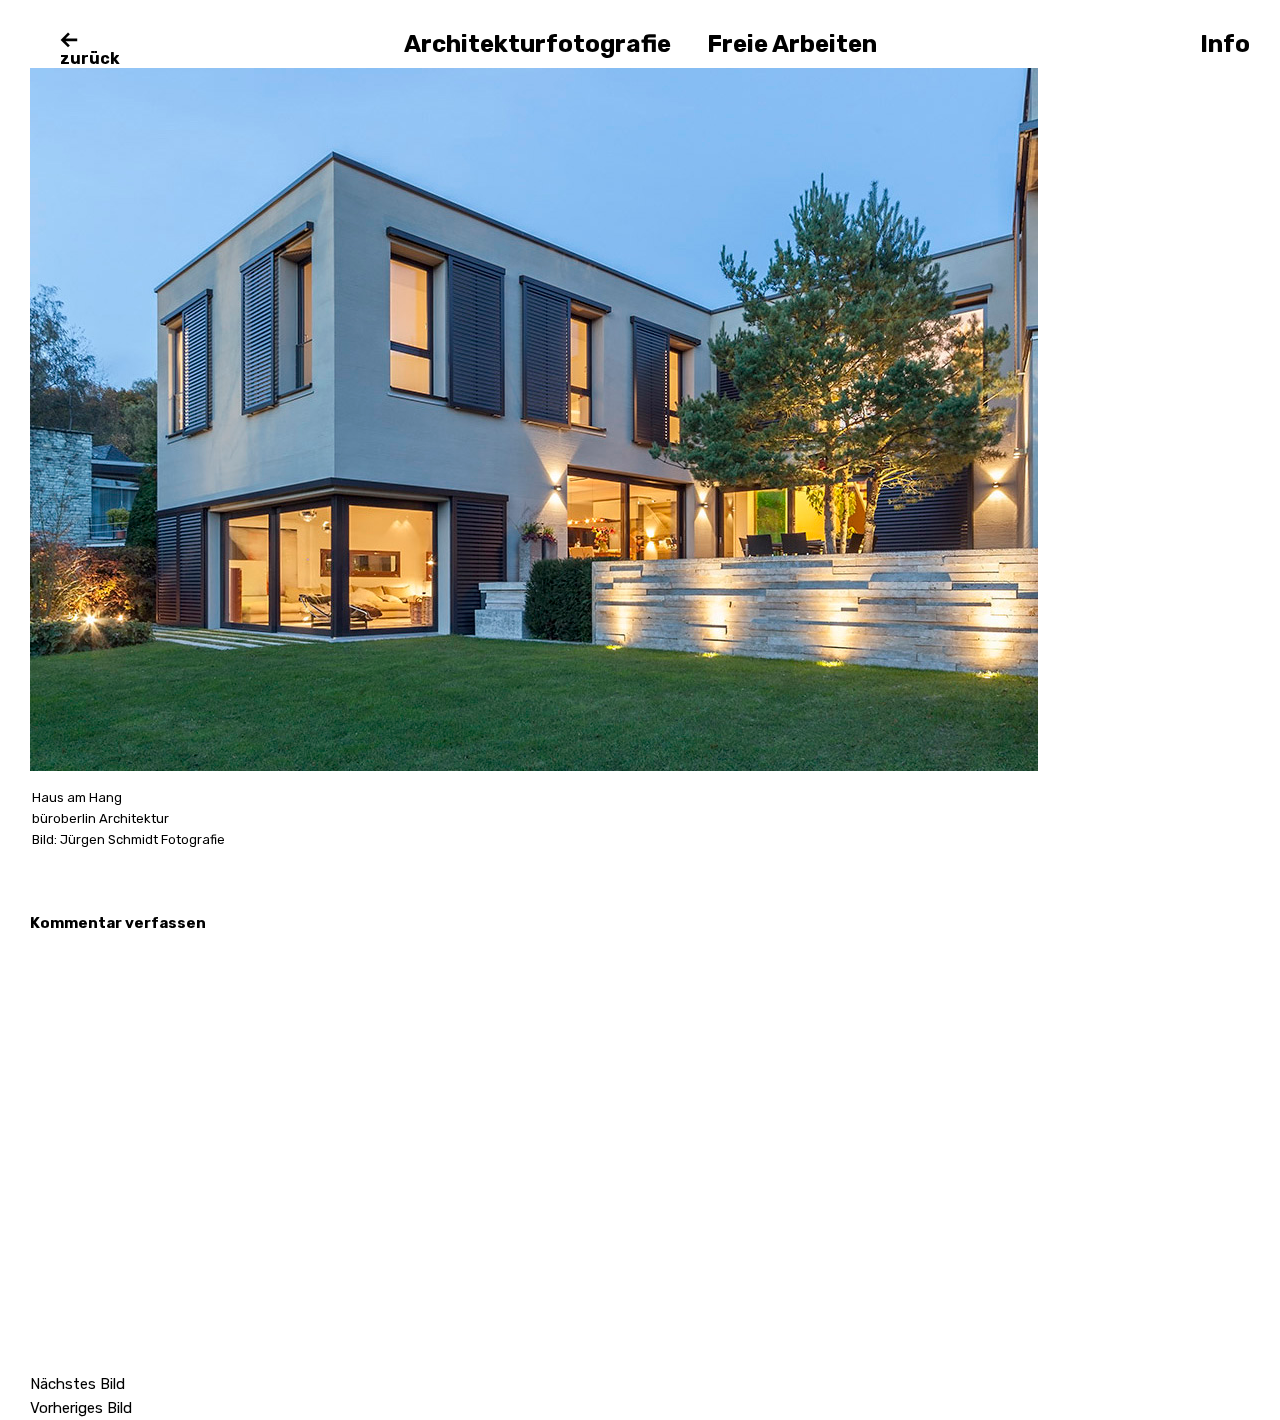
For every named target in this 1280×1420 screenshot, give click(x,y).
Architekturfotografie (537, 44)
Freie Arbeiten (792, 44)
